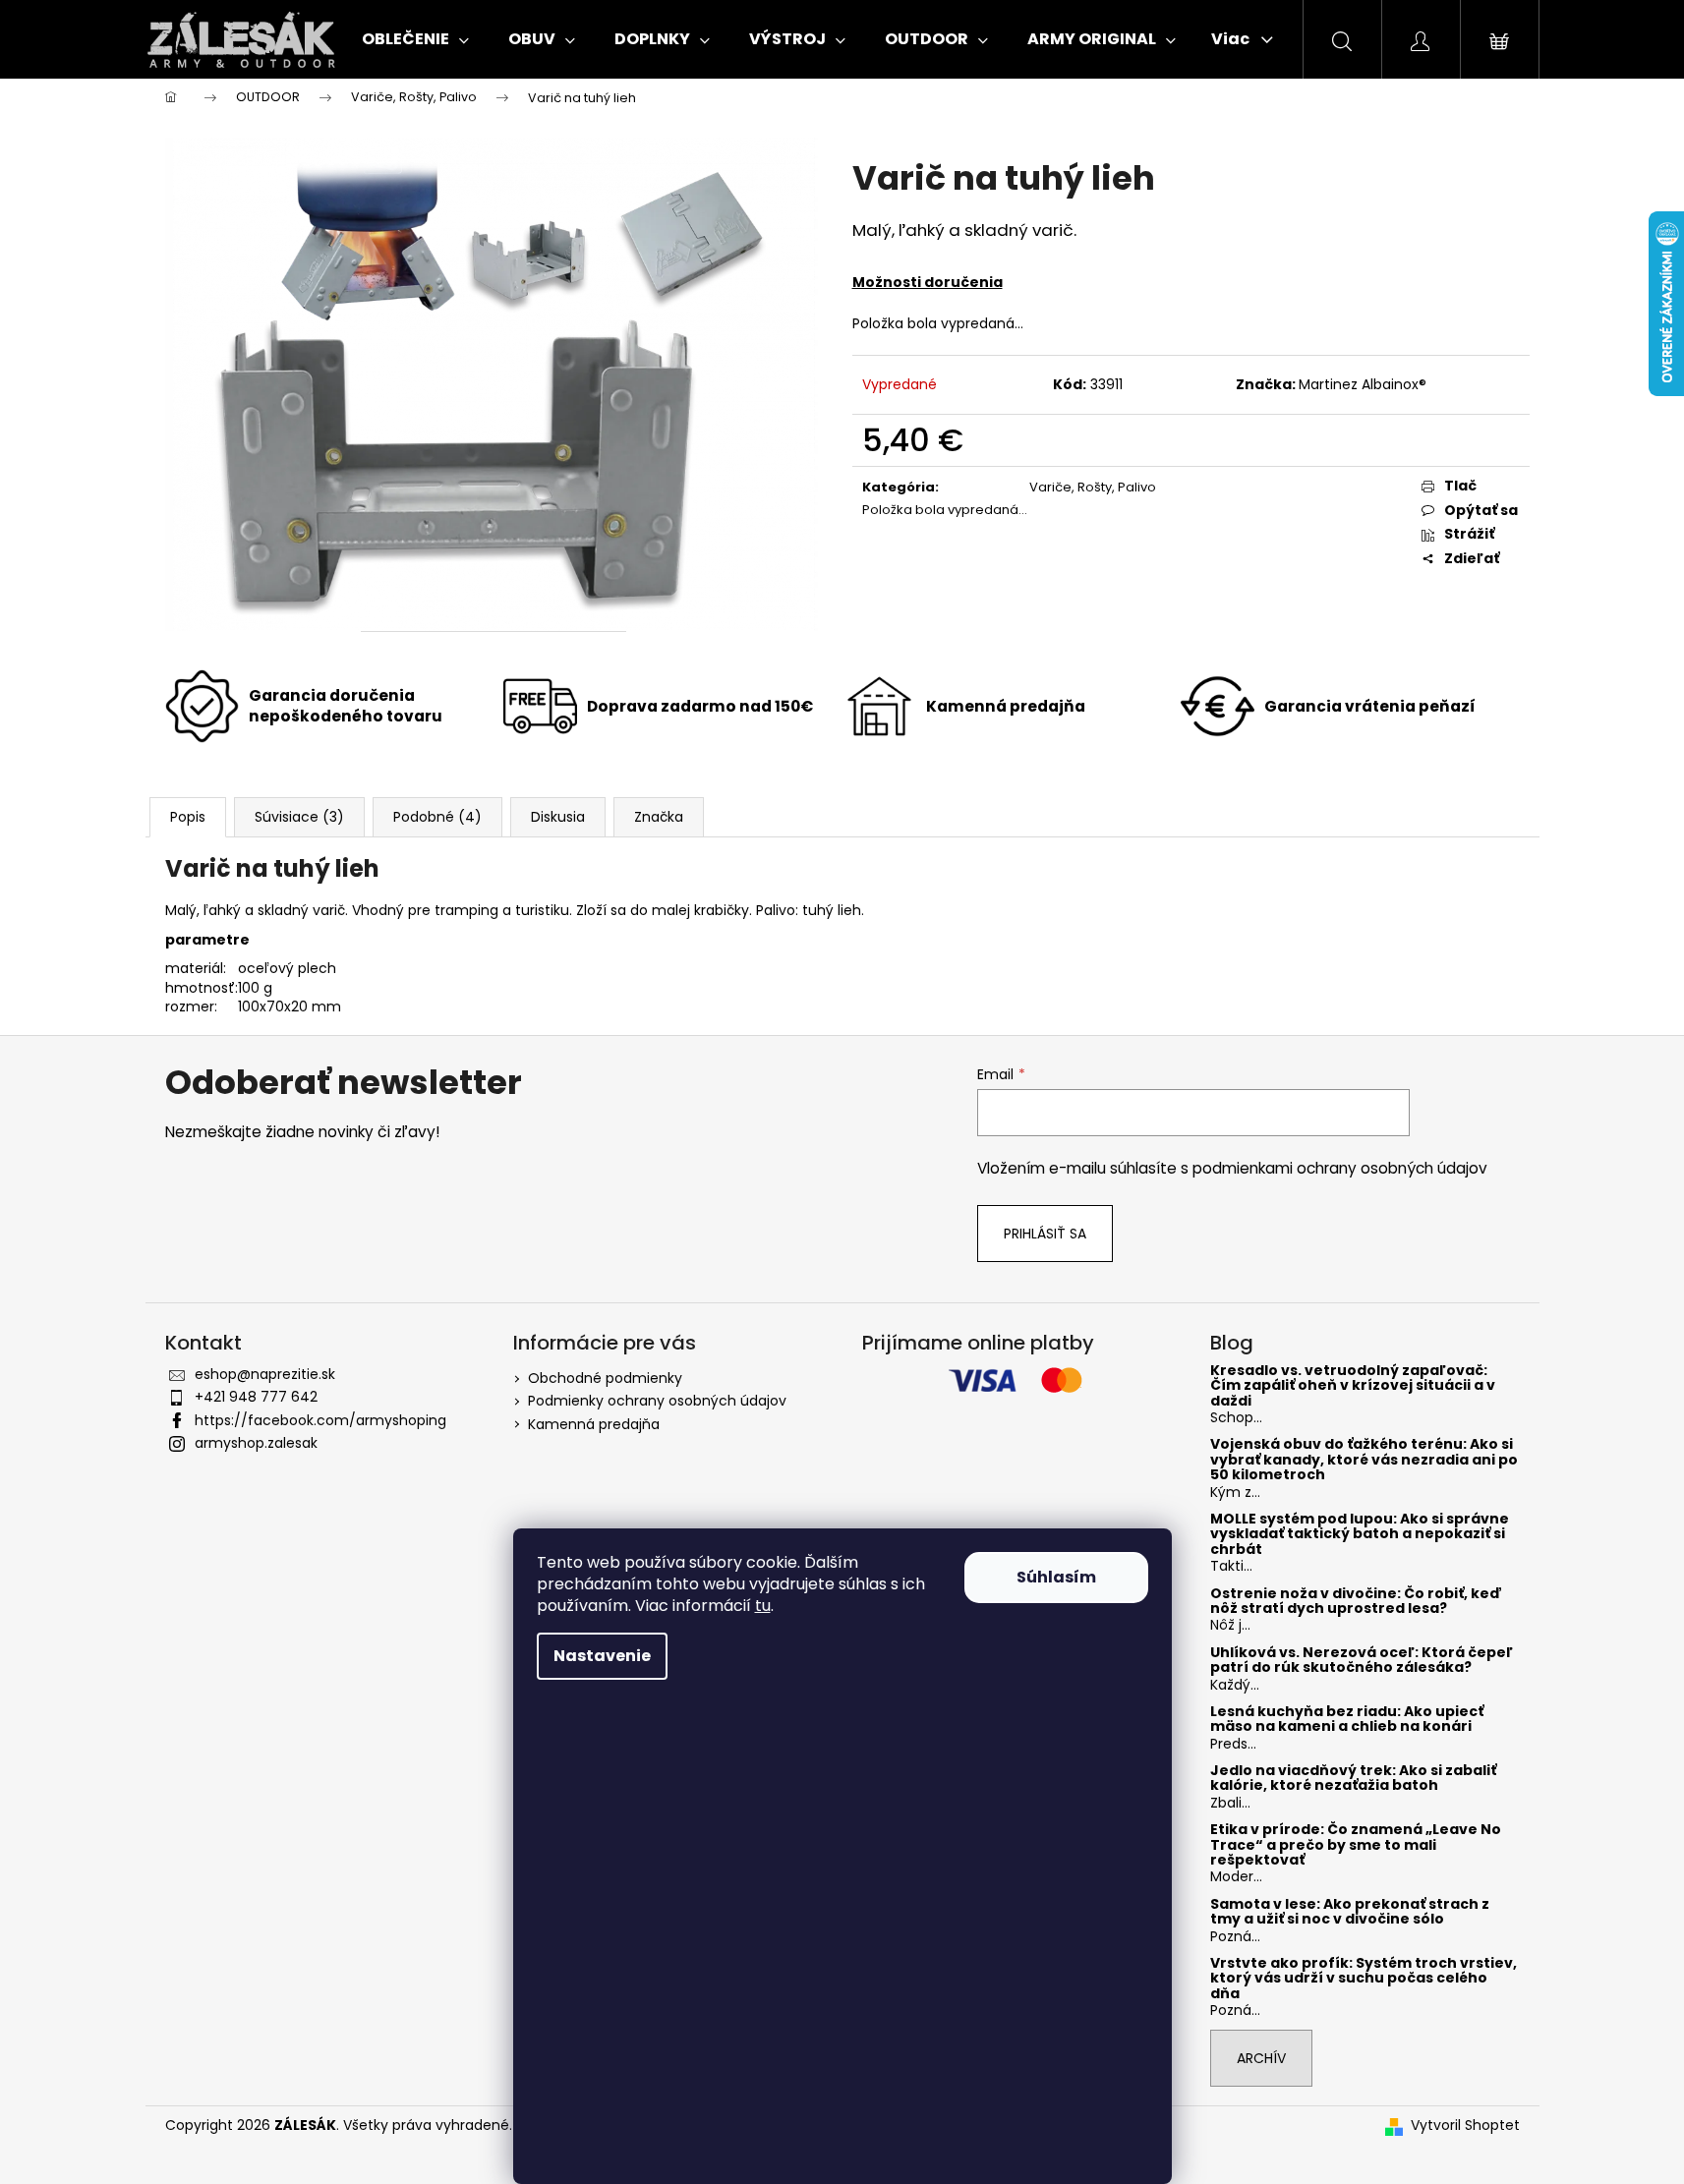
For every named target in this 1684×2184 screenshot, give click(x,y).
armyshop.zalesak (256, 1443)
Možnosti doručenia (928, 282)
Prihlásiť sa (1045, 1234)
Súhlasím (1056, 1577)
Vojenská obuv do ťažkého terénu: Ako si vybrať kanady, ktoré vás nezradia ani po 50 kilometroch (1364, 1460)
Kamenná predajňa (594, 1424)
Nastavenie (602, 1656)
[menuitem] (415, 39)
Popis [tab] (188, 817)
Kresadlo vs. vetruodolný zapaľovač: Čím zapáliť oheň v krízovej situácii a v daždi (1353, 1386)
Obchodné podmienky (605, 1378)
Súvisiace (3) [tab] (299, 817)
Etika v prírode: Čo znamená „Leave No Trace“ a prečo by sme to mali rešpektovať (1356, 1845)
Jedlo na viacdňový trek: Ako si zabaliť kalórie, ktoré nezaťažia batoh (1353, 1779)
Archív (1261, 2058)
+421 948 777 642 (256, 1397)
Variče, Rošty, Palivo (1093, 487)
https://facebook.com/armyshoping (320, 1420)
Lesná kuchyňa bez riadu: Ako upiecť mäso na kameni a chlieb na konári (1347, 1720)
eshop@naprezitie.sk (265, 1374)
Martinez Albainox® (1363, 384)
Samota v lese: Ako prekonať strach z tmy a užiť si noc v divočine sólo (1350, 1912)
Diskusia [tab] (558, 817)
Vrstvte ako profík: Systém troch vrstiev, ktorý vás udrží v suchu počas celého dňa (1364, 1979)
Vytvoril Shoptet (1465, 2126)
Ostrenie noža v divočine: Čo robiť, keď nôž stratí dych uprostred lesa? (1356, 1602)
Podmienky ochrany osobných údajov (657, 1401)
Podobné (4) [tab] (437, 817)
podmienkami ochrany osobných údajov (1340, 1168)
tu (763, 1606)
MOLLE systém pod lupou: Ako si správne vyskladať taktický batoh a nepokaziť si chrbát (1360, 1534)
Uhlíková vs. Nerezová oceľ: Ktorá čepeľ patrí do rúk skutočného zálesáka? (1362, 1661)
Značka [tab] (659, 817)
